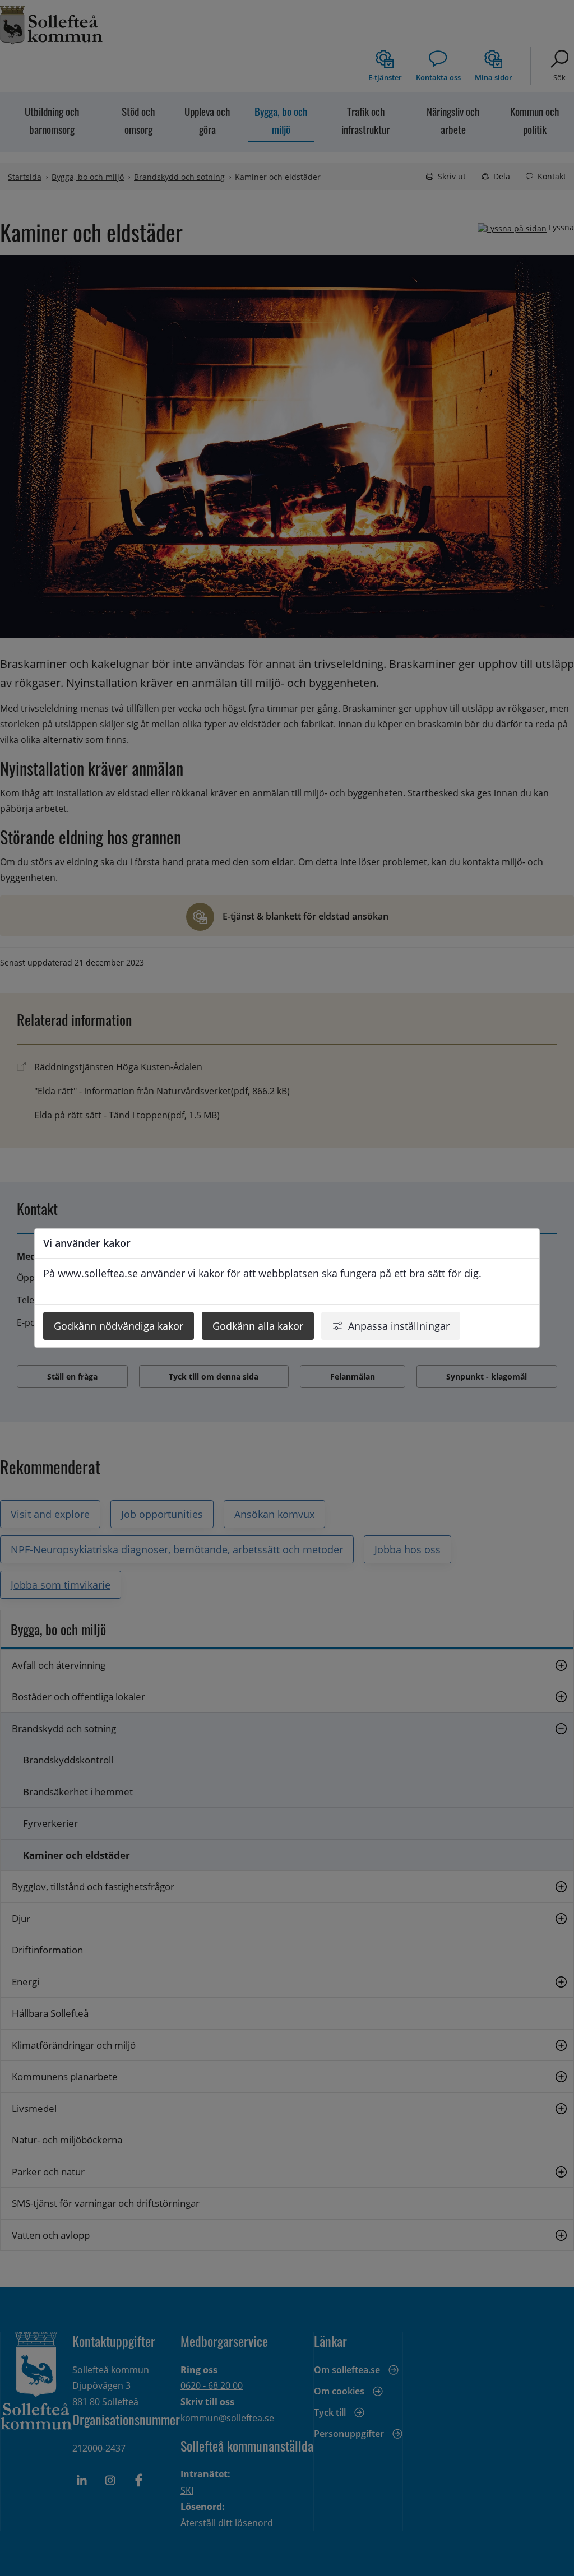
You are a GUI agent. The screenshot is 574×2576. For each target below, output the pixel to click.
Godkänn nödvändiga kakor (119, 1326)
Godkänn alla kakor (258, 1326)
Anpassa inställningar (399, 1326)
